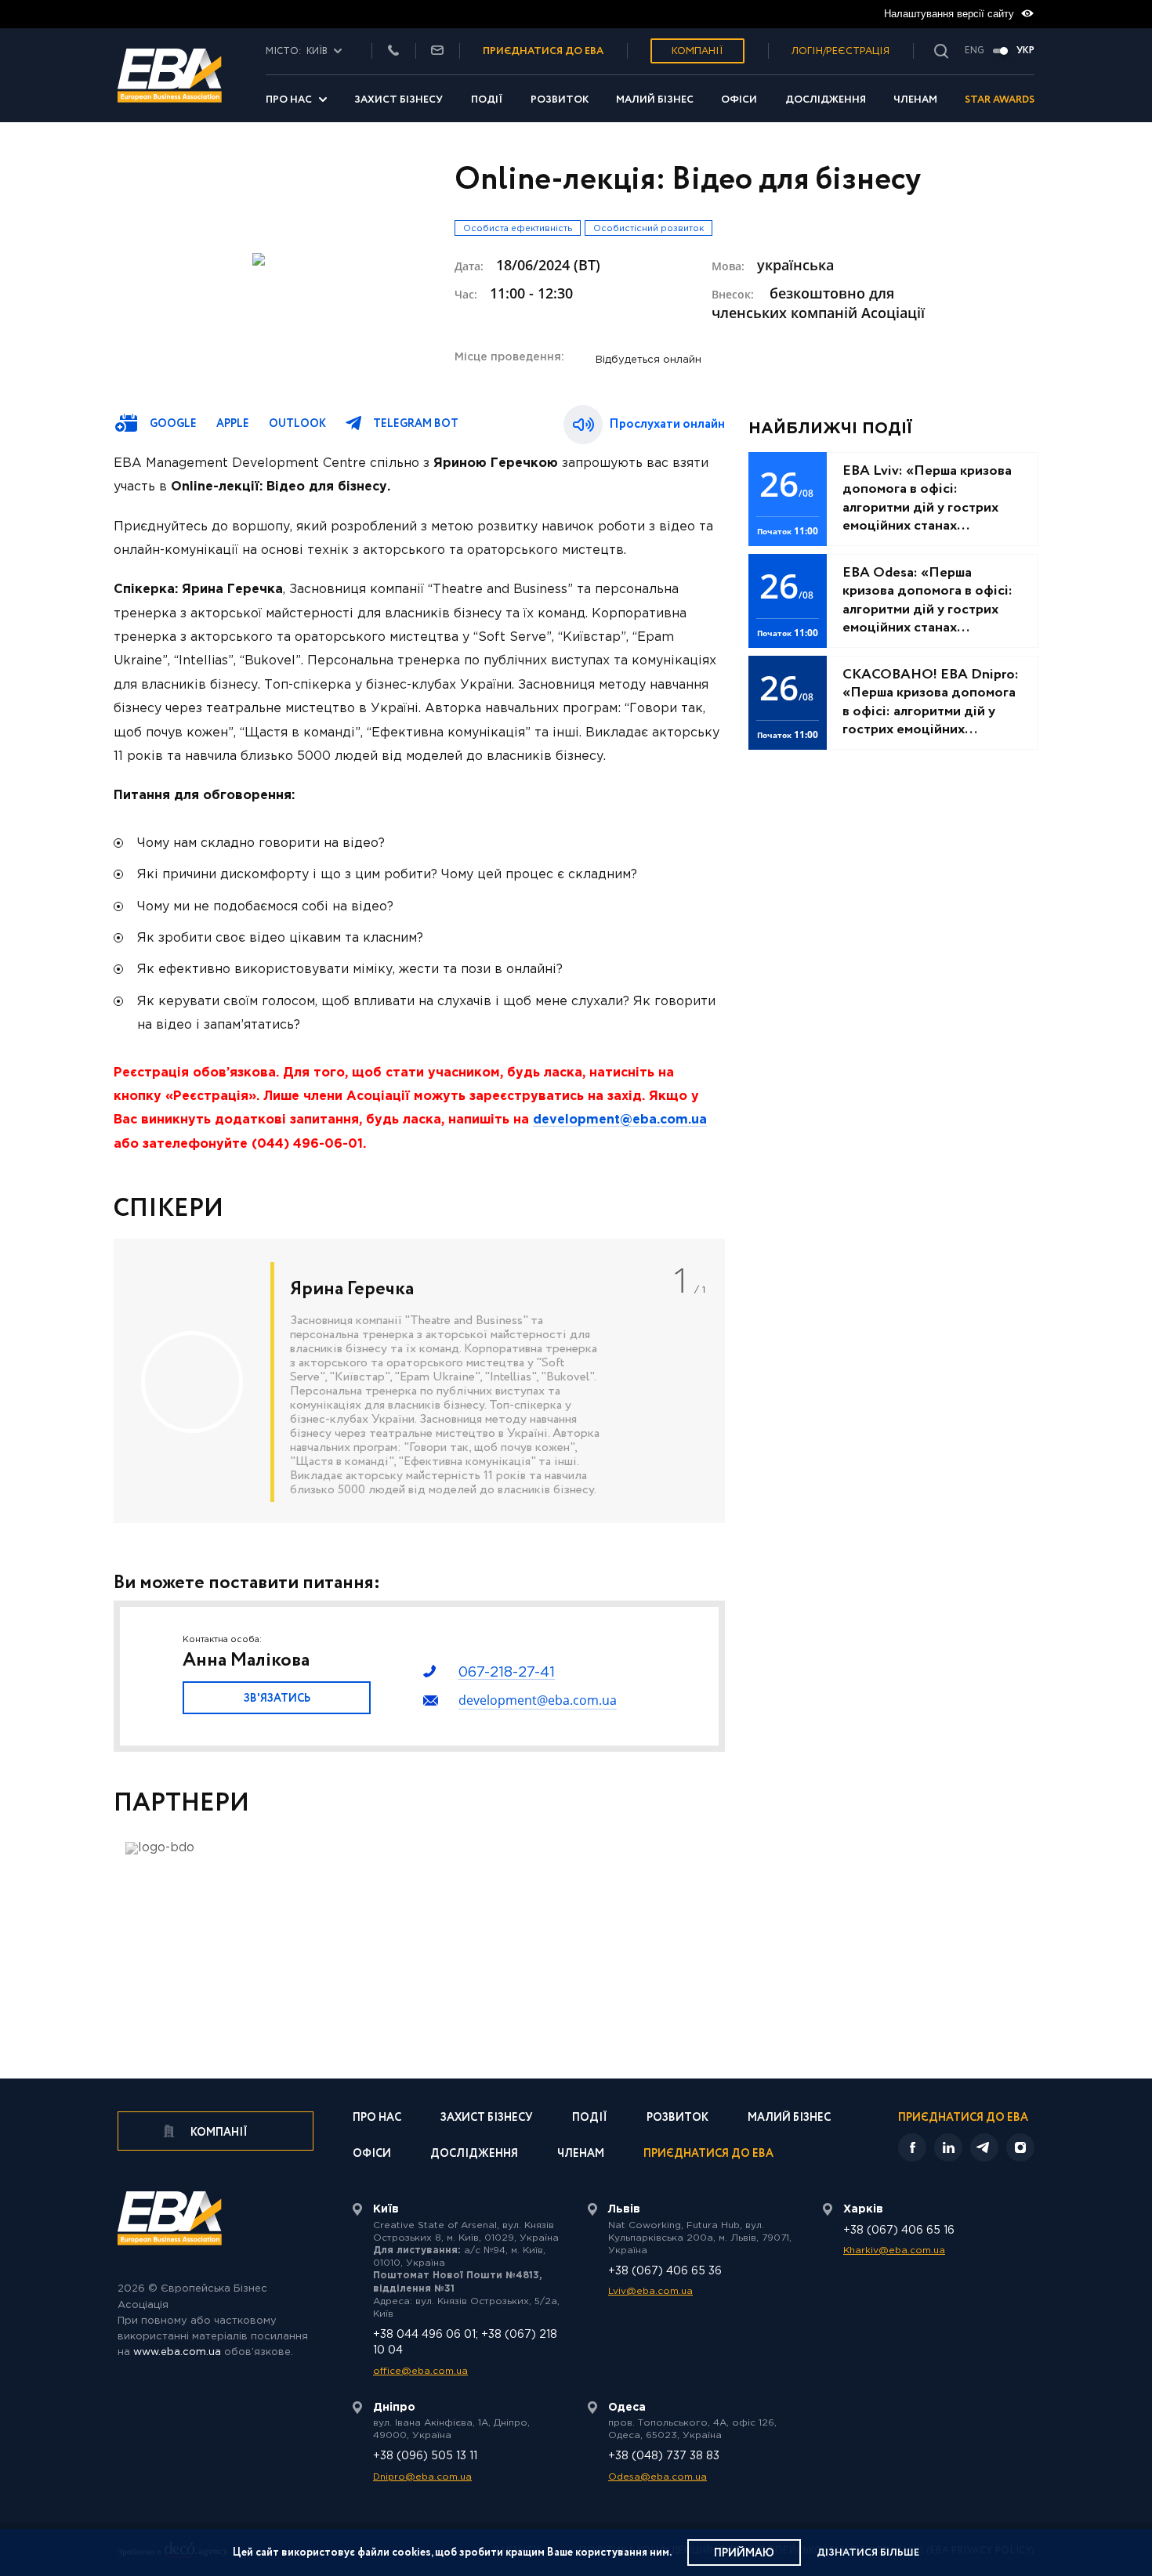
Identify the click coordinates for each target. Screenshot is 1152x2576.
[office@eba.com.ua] (437, 51)
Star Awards (1000, 100)
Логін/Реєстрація (840, 51)
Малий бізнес (655, 100)
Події (487, 100)
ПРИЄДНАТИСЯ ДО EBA (543, 51)
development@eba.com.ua (538, 1700)
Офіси (739, 100)
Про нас (289, 100)
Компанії (697, 51)
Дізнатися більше (868, 2553)
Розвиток (560, 100)
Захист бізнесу (398, 100)
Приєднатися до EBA (708, 2155)
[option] (419, 1381)
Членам (915, 100)
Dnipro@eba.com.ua (422, 2477)
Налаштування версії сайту (951, 14)
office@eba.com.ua (420, 2371)
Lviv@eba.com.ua (650, 2291)
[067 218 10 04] (393, 51)
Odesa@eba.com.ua (658, 2477)
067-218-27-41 (507, 1673)
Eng (974, 51)
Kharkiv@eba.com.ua (894, 2250)
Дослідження (826, 100)
